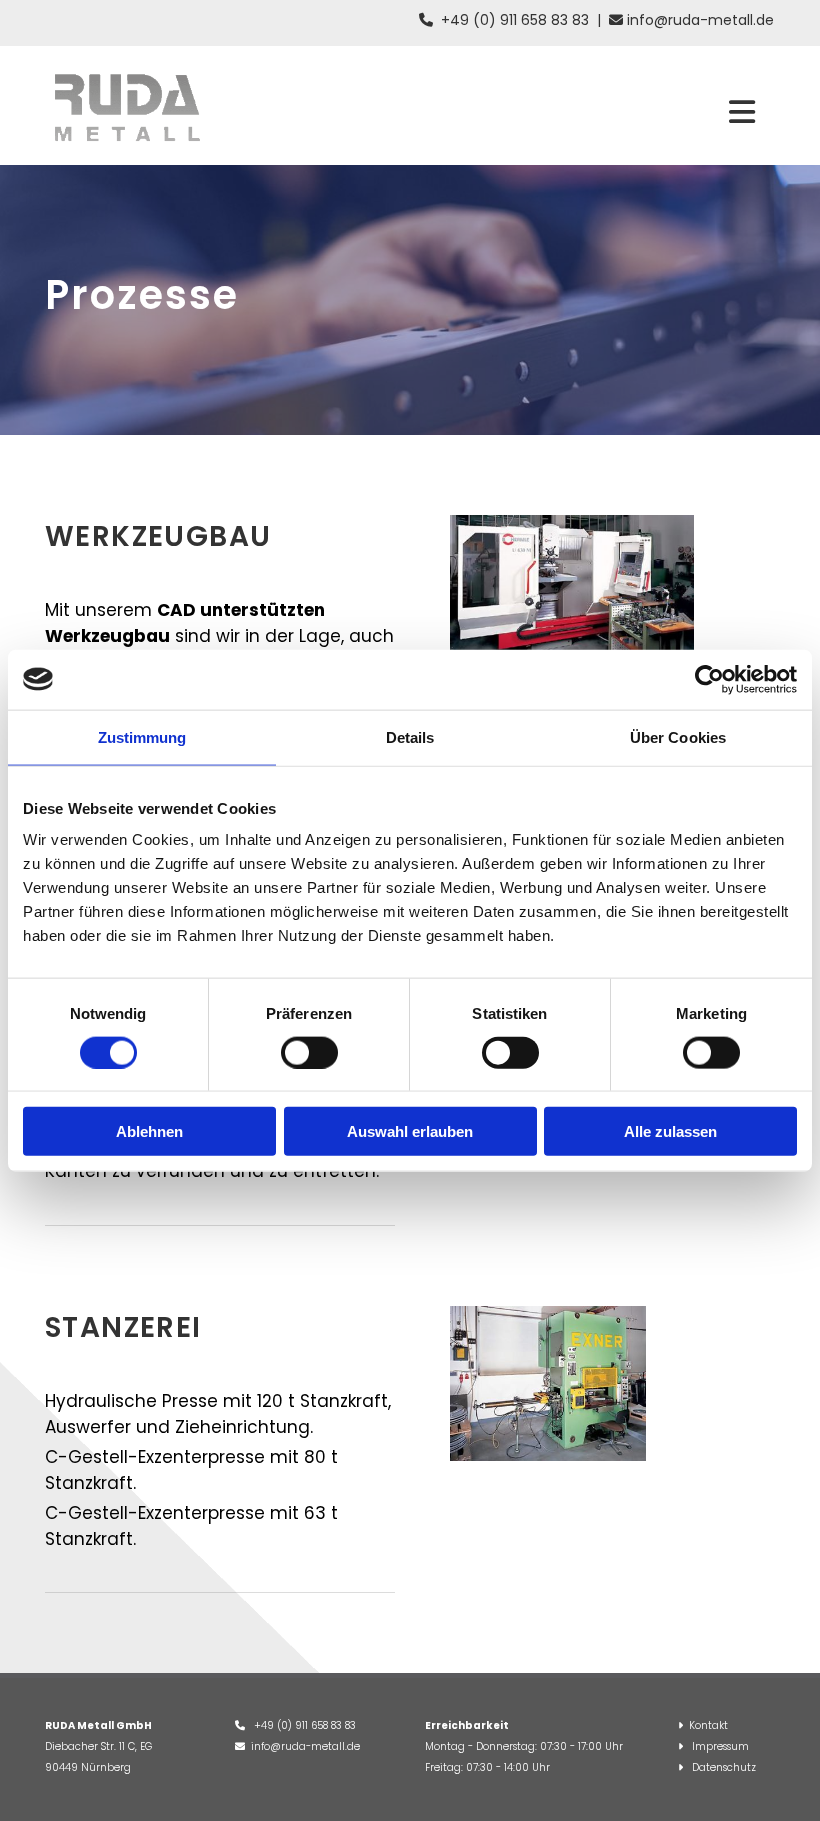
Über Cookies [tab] (678, 736)
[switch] (309, 1052)
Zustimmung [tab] (142, 736)
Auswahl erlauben (410, 1131)
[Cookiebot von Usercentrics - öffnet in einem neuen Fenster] (709, 679)
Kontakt (708, 1725)
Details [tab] (410, 736)
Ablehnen (149, 1131)
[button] (742, 114)
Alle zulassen (670, 1131)
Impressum (720, 1746)
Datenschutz (724, 1767)
